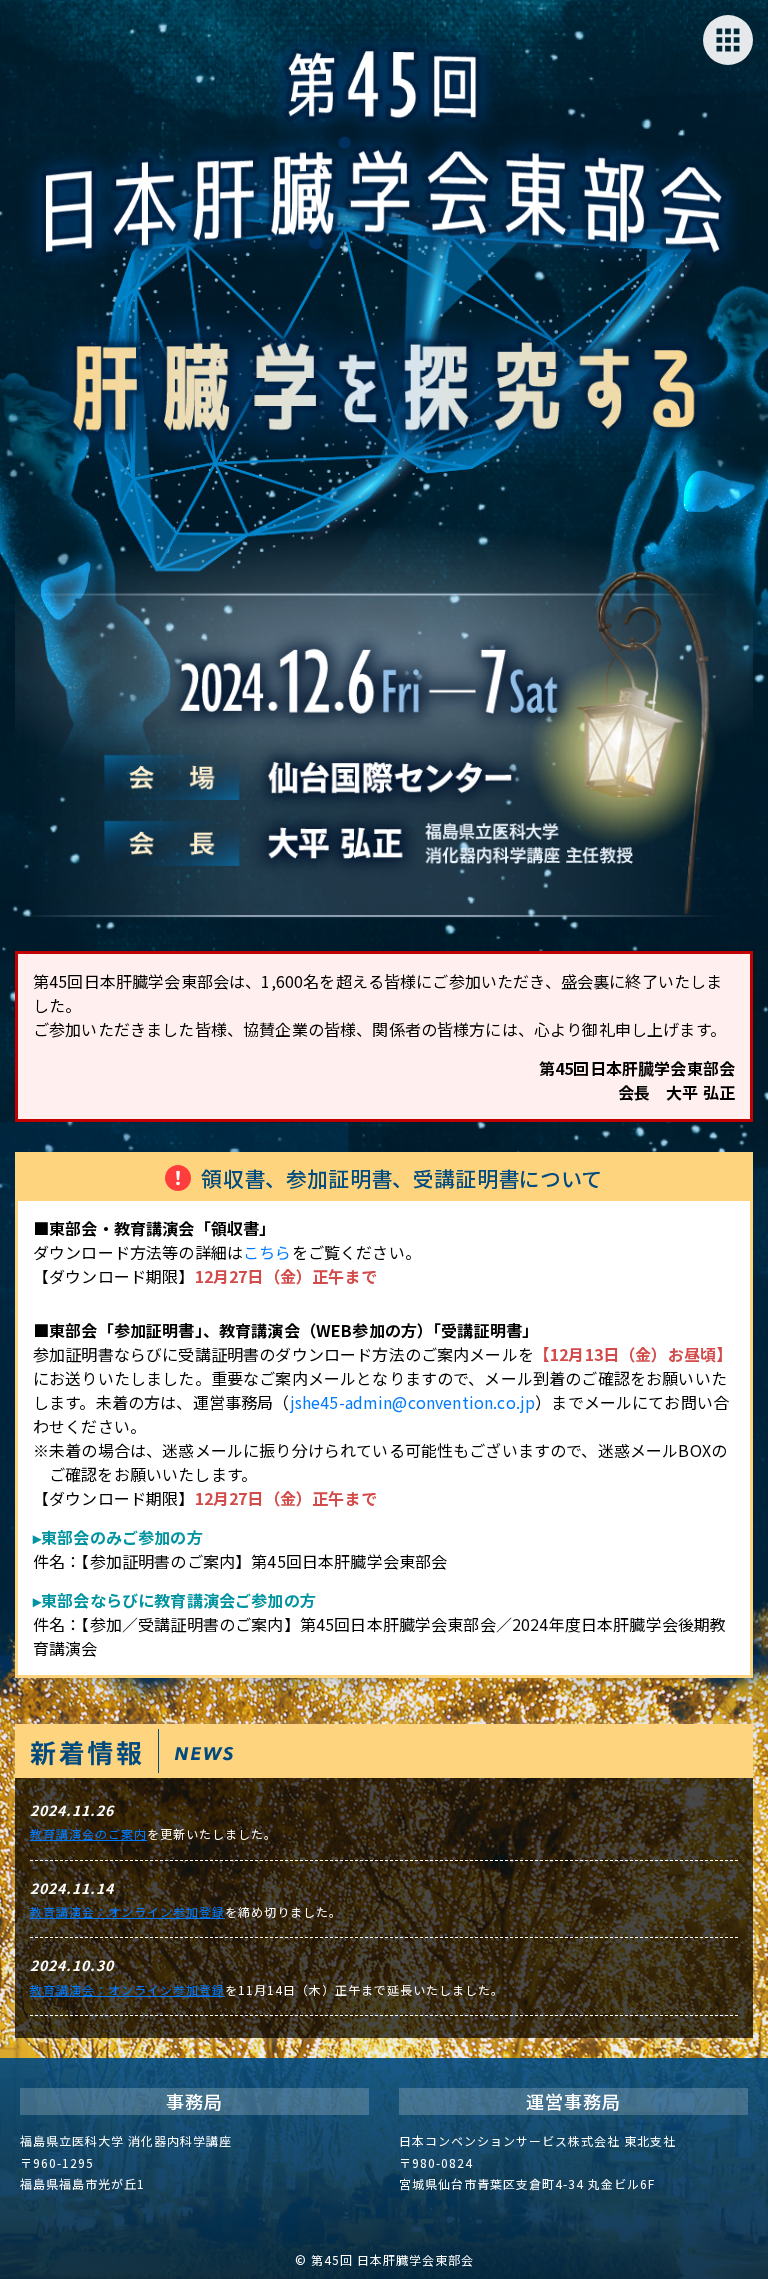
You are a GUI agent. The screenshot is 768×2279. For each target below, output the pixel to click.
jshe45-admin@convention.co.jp (413, 1402)
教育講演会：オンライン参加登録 (127, 1911)
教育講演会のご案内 (88, 1833)
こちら (267, 1252)
